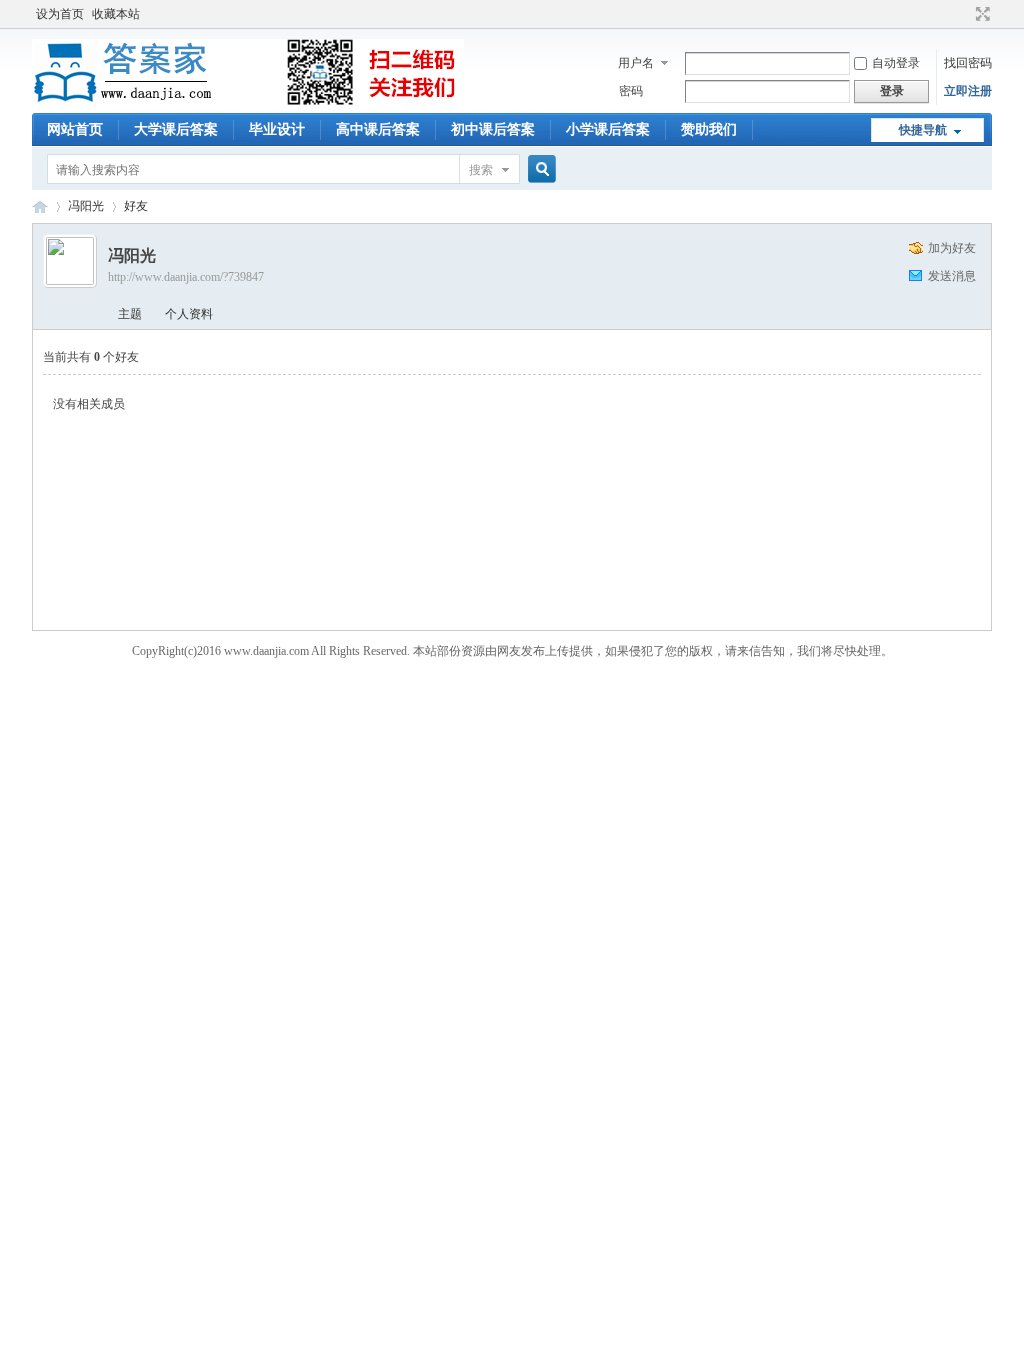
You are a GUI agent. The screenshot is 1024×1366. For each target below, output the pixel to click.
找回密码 (968, 63)
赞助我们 (709, 129)
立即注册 (968, 91)
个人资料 (189, 314)
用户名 (636, 63)
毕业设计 (277, 129)
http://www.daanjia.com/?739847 (186, 277)
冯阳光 (86, 206)
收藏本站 (116, 14)
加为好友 (952, 248)
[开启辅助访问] (964, 14)
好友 (136, 206)
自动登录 (896, 63)
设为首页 (60, 14)
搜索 (481, 170)
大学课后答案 (176, 129)
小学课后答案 (608, 129)
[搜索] (539, 169)
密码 (631, 91)
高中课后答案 (378, 129)
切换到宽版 (980, 14)
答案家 (40, 206)
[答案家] (248, 101)
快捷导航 (923, 130)
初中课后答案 (493, 129)
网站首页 (75, 129)
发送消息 (952, 276)
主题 (130, 314)
